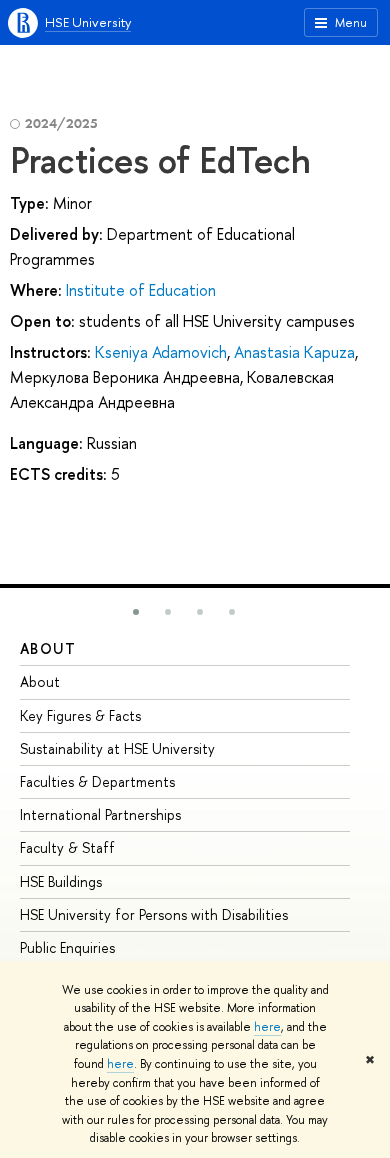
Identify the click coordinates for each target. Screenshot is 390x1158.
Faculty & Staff (67, 847)
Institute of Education (141, 290)
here (267, 1027)
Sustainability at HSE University (117, 748)
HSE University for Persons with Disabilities (154, 914)
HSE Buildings (61, 881)
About (48, 648)
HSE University (88, 22)
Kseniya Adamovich (161, 352)
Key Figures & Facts (80, 715)
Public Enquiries (67, 947)
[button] (136, 612)
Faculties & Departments (97, 781)
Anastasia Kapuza (294, 352)
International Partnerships (100, 814)
